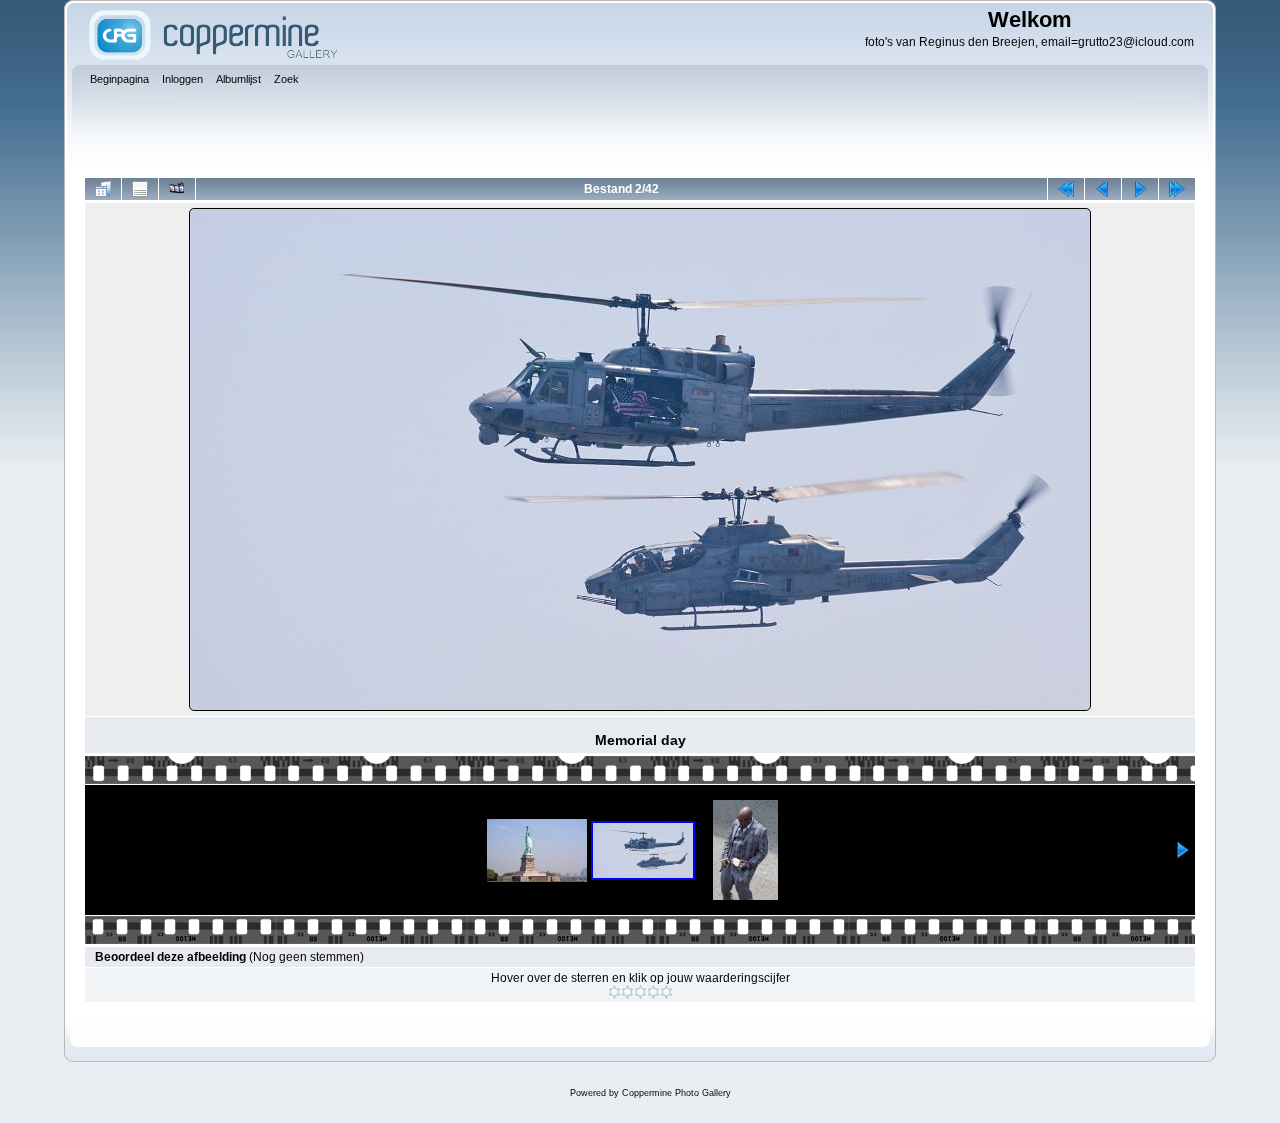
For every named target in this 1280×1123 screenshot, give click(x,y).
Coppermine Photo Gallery (676, 1093)
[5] (666, 992)
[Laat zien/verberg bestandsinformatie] (140, 189)
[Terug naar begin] (1066, 189)
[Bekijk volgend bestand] (1140, 189)
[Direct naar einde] (1177, 189)
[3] (640, 992)
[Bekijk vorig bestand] (1103, 189)
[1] (614, 992)
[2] (627, 992)
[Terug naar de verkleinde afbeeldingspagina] (103, 189)
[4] (653, 992)
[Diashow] (177, 189)
